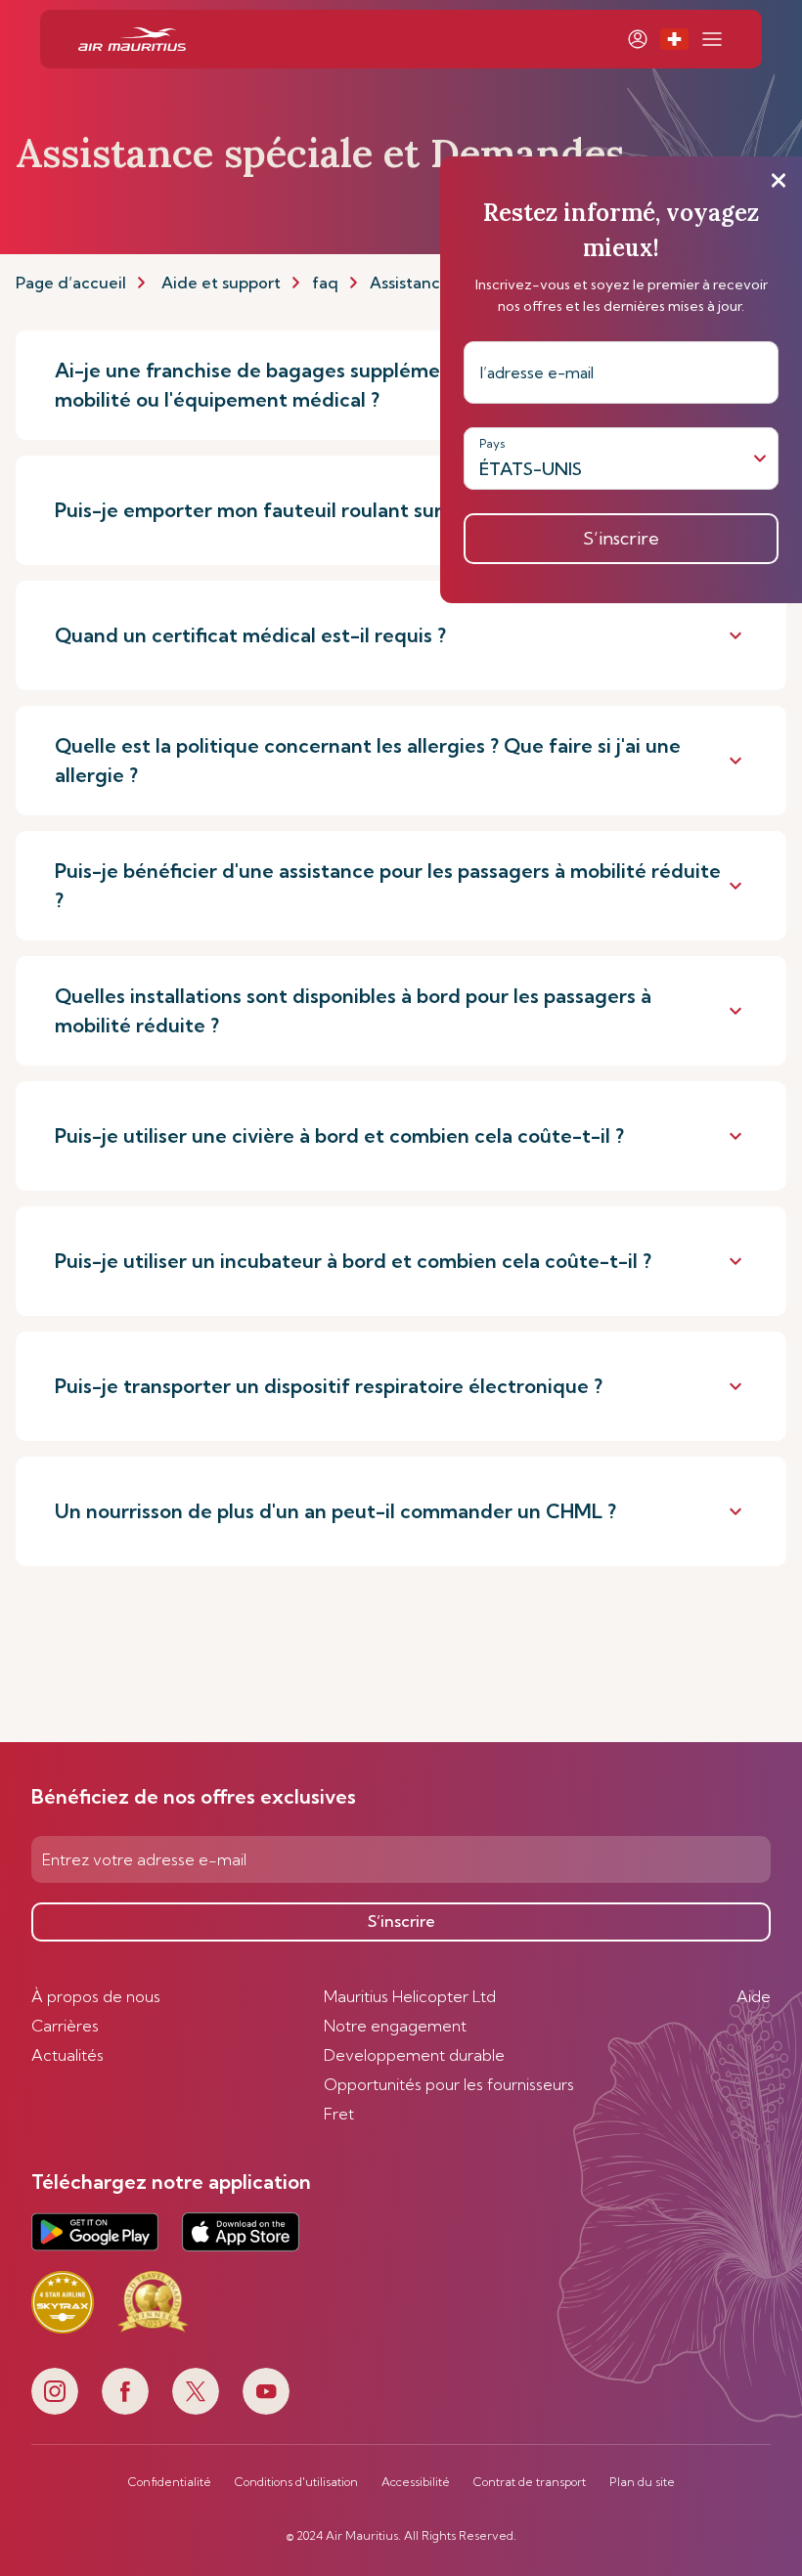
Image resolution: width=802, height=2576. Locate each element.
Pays (492, 443)
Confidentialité (170, 2482)
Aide (754, 1996)
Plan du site (642, 2482)
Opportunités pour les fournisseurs (449, 2084)
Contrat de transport (530, 2482)
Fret (339, 2114)
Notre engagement (395, 2026)
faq (325, 283)
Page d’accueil (71, 283)
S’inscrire (401, 1921)
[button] (674, 39)
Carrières (65, 2026)
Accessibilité (416, 2482)
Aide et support (221, 283)
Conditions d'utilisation (296, 2482)
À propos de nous (96, 1996)
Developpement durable (414, 2055)
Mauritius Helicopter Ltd (410, 1996)
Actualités (67, 2055)
